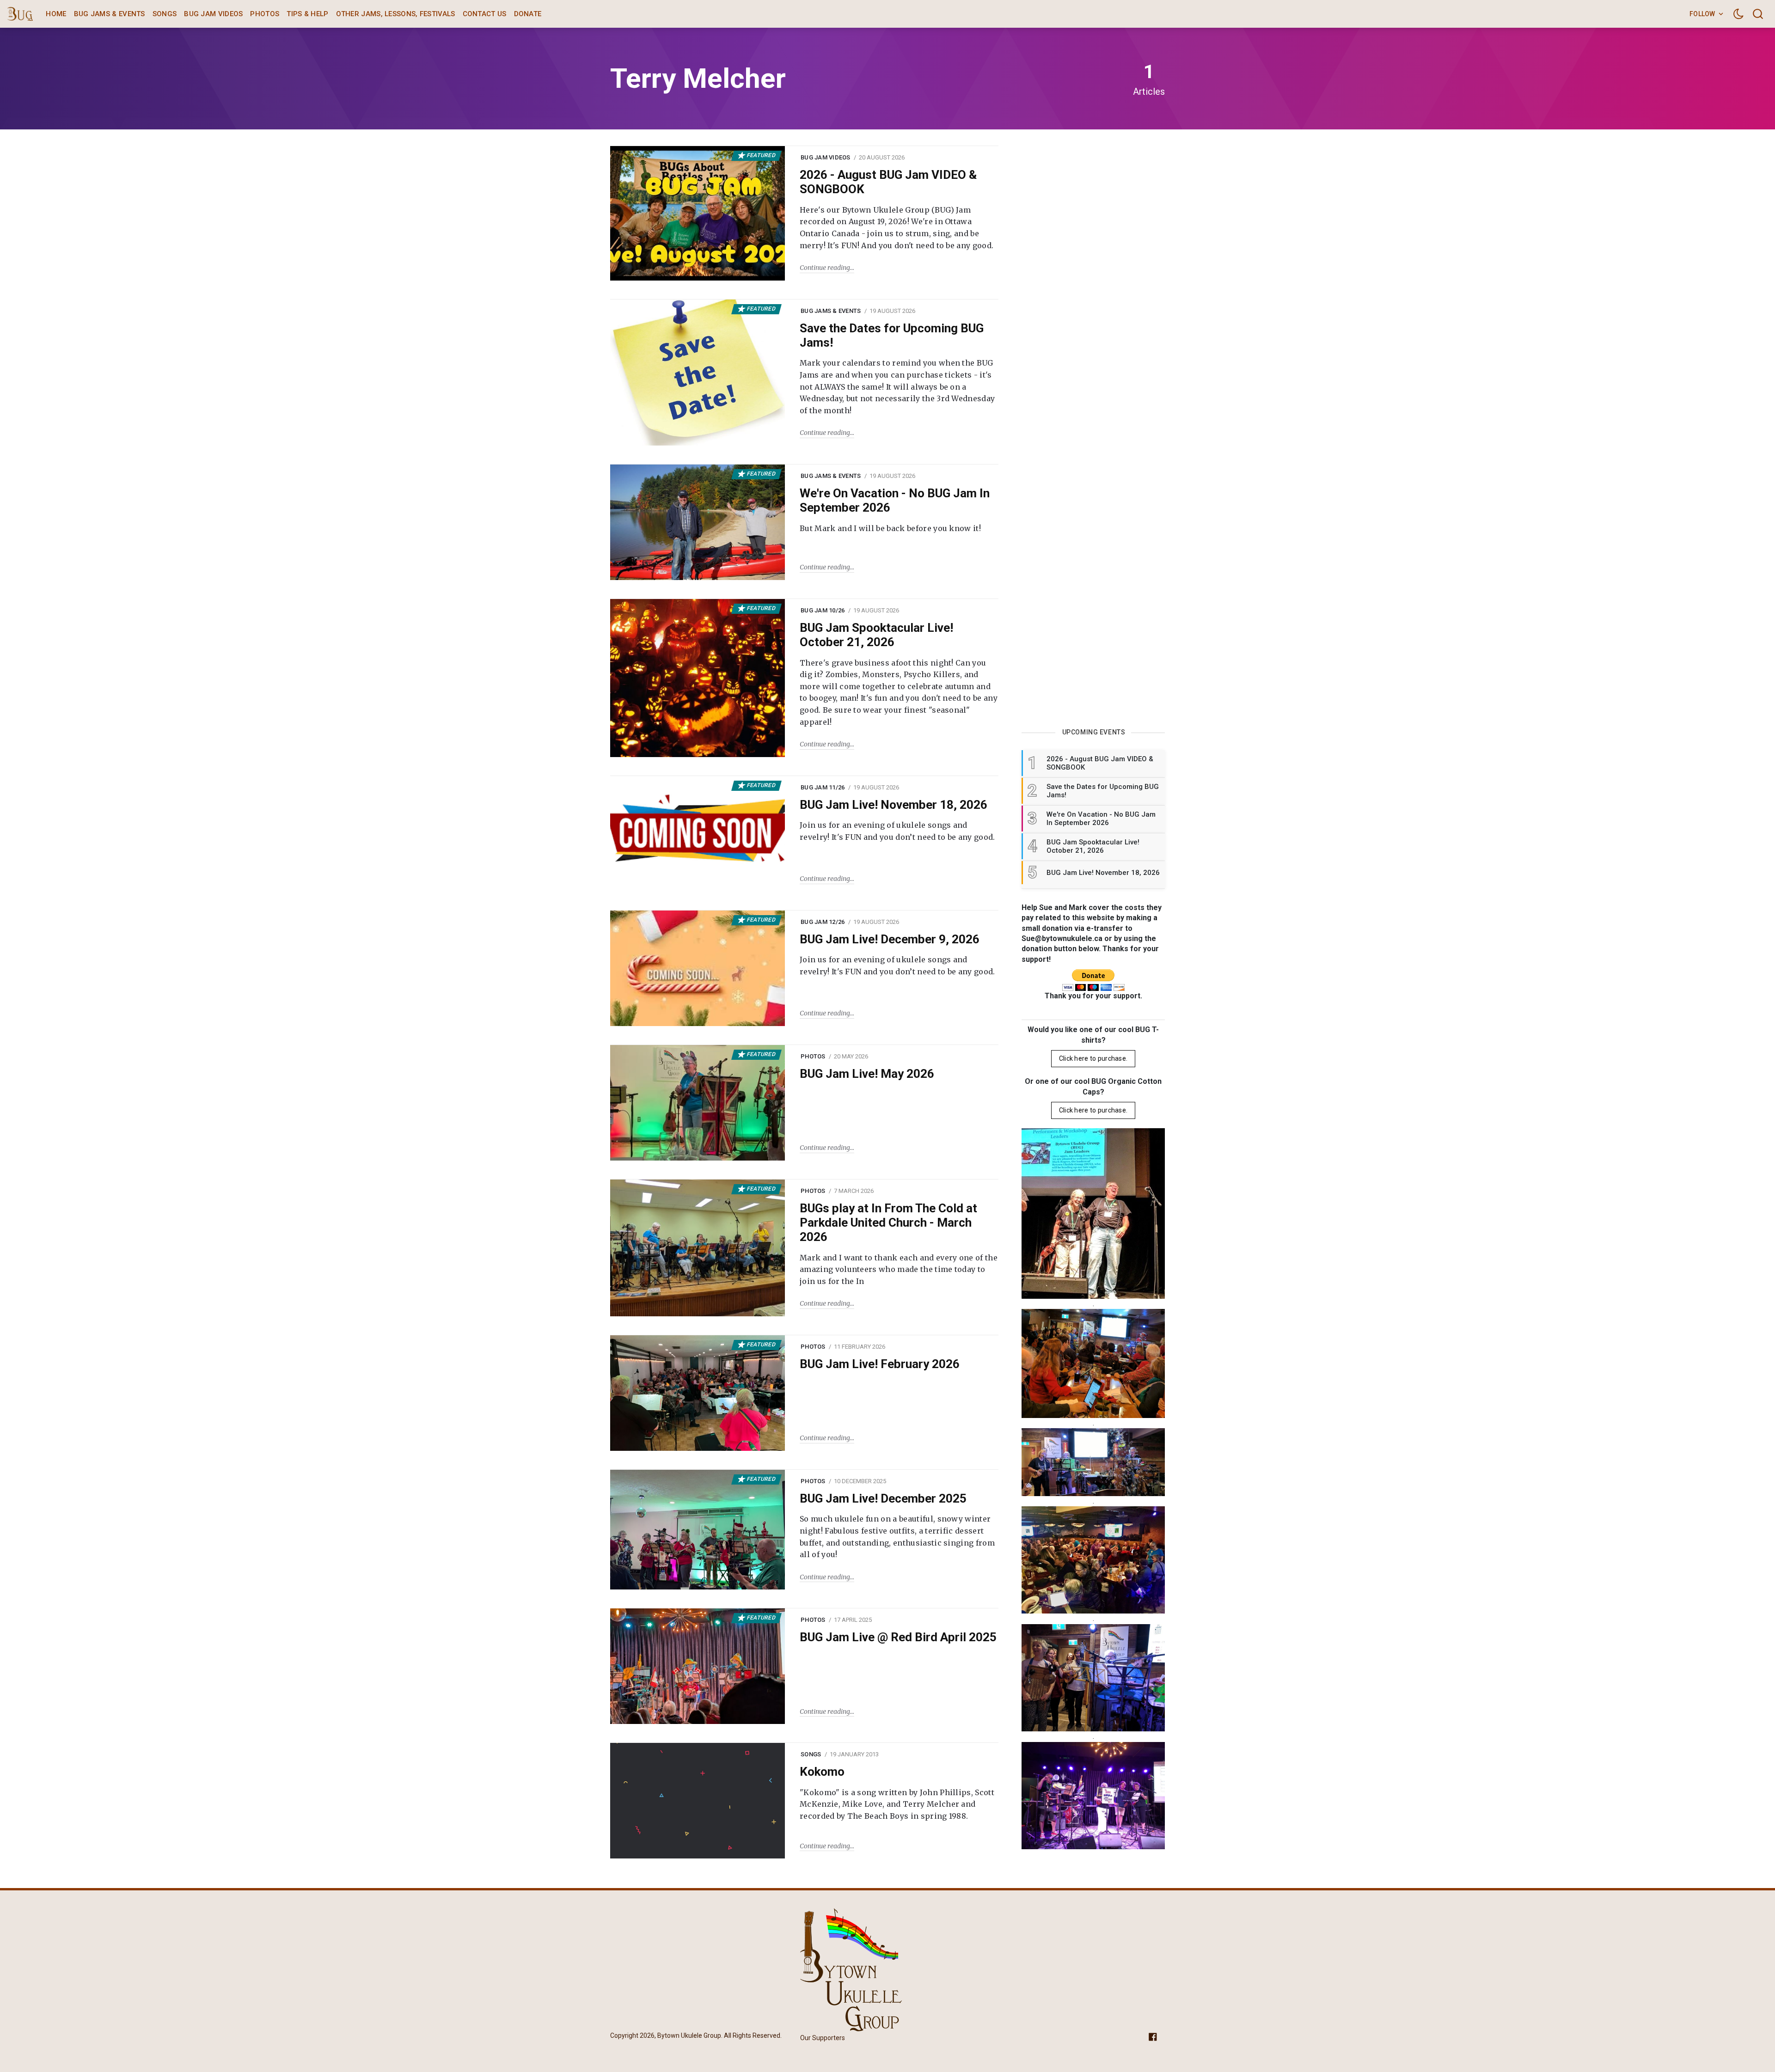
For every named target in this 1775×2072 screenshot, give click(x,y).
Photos (265, 14)
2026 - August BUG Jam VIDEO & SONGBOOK (888, 182)
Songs (165, 14)
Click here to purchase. (1093, 1058)
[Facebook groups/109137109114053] (1153, 2036)
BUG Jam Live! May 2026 (867, 1074)
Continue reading (825, 268)
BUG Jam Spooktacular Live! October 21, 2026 (876, 635)
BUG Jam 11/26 (823, 787)
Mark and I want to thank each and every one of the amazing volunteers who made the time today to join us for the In (899, 1269)
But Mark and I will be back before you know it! (890, 528)
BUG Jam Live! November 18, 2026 (894, 805)
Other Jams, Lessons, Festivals (396, 14)
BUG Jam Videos (213, 14)
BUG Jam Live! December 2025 (883, 1498)
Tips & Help (307, 14)
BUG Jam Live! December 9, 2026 (890, 939)
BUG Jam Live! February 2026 (880, 1364)
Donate (528, 14)
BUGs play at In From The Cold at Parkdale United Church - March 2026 (888, 1222)
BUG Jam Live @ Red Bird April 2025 (898, 1637)
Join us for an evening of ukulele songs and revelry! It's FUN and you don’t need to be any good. (897, 831)
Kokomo (822, 1772)
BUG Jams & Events (110, 14)
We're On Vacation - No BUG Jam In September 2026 (895, 500)
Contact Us (485, 14)
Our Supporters (823, 2038)
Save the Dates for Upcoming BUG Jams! (892, 335)
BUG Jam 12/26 (823, 922)
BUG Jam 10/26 (823, 610)
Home (56, 14)
